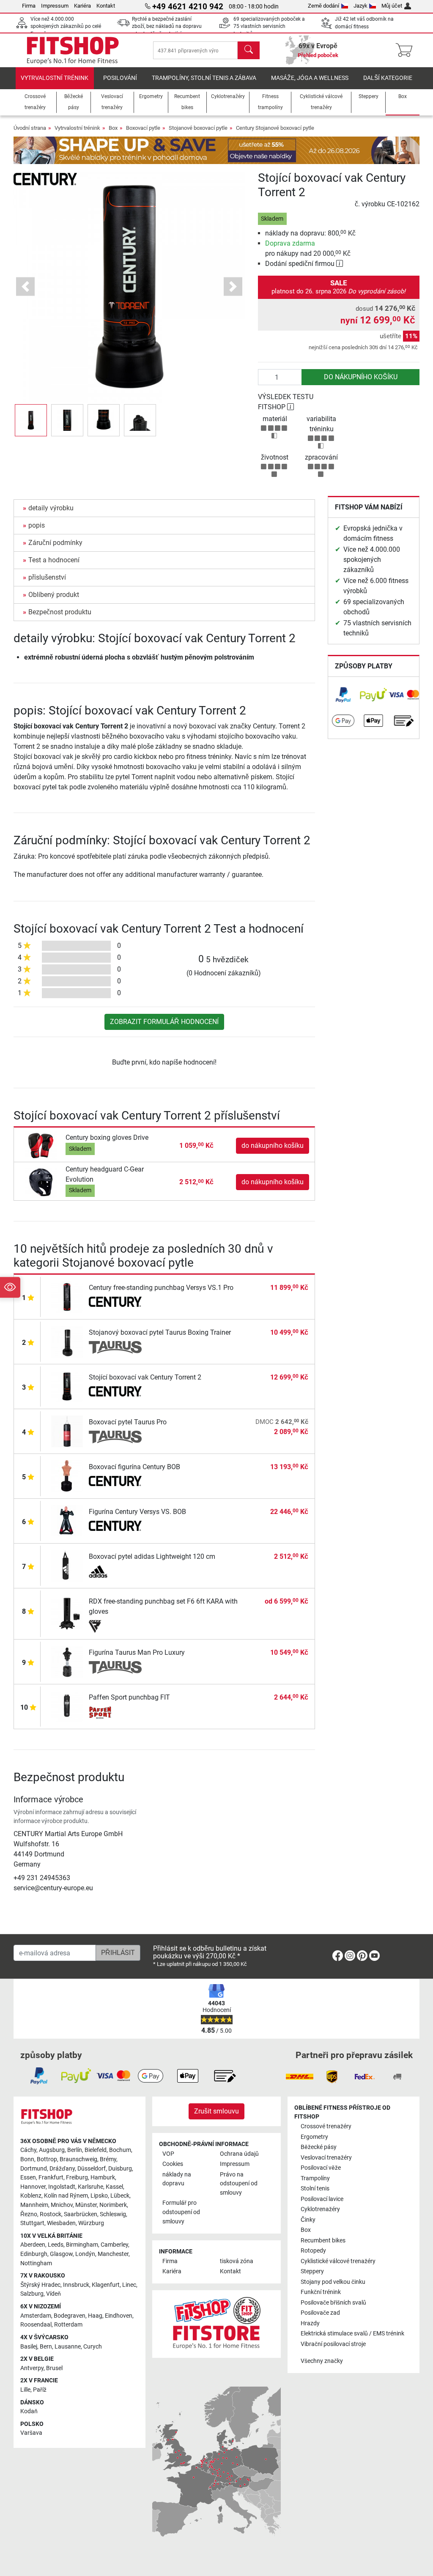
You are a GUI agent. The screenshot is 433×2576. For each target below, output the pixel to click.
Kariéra (82, 6)
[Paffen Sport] (115, 1712)
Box (113, 128)
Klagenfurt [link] (106, 2285)
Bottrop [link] (47, 2159)
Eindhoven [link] (119, 2316)
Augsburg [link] (52, 2150)
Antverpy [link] (32, 2368)
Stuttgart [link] (32, 2223)
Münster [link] (86, 2205)
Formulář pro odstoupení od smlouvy (181, 2212)
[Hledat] (249, 50)
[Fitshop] (73, 50)
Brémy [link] (108, 2159)
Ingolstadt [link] (62, 2187)
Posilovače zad (320, 2313)
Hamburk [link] (103, 2178)
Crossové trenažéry (326, 2126)
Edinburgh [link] (34, 2254)
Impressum (55, 6)
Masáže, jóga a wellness (310, 78)
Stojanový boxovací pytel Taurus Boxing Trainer (160, 1332)
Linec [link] (129, 2285)
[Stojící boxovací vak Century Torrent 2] (67, 1386)
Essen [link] (28, 2178)
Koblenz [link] (31, 2196)
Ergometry (314, 2137)
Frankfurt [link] (51, 2178)
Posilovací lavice (322, 2199)
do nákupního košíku (361, 377)
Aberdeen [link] (33, 2245)
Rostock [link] (51, 2214)
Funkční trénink (321, 2292)
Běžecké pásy (319, 2147)
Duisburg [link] (120, 2169)
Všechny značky (322, 2361)
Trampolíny (315, 2178)
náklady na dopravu (177, 2179)
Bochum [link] (120, 2150)
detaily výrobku (51, 508)
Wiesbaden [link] (61, 2223)
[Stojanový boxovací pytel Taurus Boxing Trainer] (67, 1341)
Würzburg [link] (91, 2223)
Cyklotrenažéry (320, 2209)
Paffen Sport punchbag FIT (129, 1697)
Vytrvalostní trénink (55, 78)
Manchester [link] (113, 2254)
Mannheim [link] (34, 2205)
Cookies (173, 2164)
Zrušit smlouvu (216, 2111)
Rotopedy (313, 2251)
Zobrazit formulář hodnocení (164, 1022)
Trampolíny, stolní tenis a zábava (204, 78)
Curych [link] (93, 2347)
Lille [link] (25, 2390)
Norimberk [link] (113, 2205)
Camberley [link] (114, 2245)
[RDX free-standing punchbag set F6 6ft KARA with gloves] (67, 1613)
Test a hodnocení (54, 560)
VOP (168, 2154)
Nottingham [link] (36, 2263)
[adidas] (115, 1571)
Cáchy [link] (28, 2150)
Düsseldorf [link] (92, 2169)
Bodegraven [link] (70, 2316)
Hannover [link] (33, 2187)
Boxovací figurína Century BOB (134, 1467)
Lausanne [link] (68, 2347)
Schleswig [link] (113, 2214)
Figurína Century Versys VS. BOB (137, 1512)
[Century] (45, 179)
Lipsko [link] (99, 2196)
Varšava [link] (31, 2433)
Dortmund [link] (34, 2169)
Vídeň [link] (53, 2294)
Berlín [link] (75, 2150)
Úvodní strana (30, 128)
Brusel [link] (54, 2368)
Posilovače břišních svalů (333, 2303)
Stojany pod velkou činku (333, 2282)
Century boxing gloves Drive (107, 1137)
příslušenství (47, 577)
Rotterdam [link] (68, 2325)
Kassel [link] (114, 2187)
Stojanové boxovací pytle (198, 128)
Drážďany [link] (62, 2169)
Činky (308, 2220)
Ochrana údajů (239, 2154)
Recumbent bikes (323, 2241)
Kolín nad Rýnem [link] (66, 2196)
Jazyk (360, 6)
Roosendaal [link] (36, 2325)
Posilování (120, 78)
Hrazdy (310, 2323)
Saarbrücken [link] (81, 2214)
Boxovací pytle (143, 128)
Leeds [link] (56, 2245)
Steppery (312, 2271)
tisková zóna (237, 2261)
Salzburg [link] (32, 2294)
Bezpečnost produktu (60, 612)
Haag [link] (95, 2316)
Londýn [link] (85, 2254)
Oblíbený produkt (54, 595)
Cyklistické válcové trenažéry (338, 2261)
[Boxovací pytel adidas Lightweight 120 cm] (67, 1565)
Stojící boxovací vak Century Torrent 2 (145, 1377)
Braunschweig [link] (78, 2159)
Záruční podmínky (55, 543)
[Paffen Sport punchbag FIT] (67, 1706)
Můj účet (392, 6)
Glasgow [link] (61, 2254)
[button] (31, 420)
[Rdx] (115, 1626)
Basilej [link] (29, 2347)
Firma (29, 6)
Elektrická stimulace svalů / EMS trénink (352, 2334)
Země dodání (323, 6)
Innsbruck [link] (76, 2285)
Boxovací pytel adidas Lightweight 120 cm (152, 1556)
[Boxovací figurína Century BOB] (67, 1476)
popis (37, 525)
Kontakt (106, 6)
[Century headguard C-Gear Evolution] (41, 1181)
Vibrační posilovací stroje (333, 2344)
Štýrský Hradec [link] (40, 2285)
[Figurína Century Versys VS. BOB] (67, 1521)
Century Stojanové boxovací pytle (275, 128)
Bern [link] (46, 2347)
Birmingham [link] (82, 2245)
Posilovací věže (321, 2168)
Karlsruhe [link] (90, 2187)
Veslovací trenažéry (326, 2158)
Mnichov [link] (62, 2205)
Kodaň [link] (29, 2411)
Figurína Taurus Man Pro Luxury (137, 1652)
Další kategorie (388, 78)
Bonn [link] (27, 2159)
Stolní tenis (315, 2189)
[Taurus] (115, 1347)
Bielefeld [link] (96, 2150)
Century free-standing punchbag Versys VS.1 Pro (161, 1288)
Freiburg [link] (77, 2178)
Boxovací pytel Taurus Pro (128, 1422)
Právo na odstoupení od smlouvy (239, 2184)
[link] (343, 695)
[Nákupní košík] (407, 50)
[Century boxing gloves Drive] (41, 1145)
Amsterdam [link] (36, 2316)
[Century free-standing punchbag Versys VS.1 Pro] (67, 1296)
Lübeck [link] (120, 2196)
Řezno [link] (29, 2214)
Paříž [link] (40, 2390)
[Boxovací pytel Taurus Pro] (67, 1431)
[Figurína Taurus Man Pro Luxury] (67, 1661)
